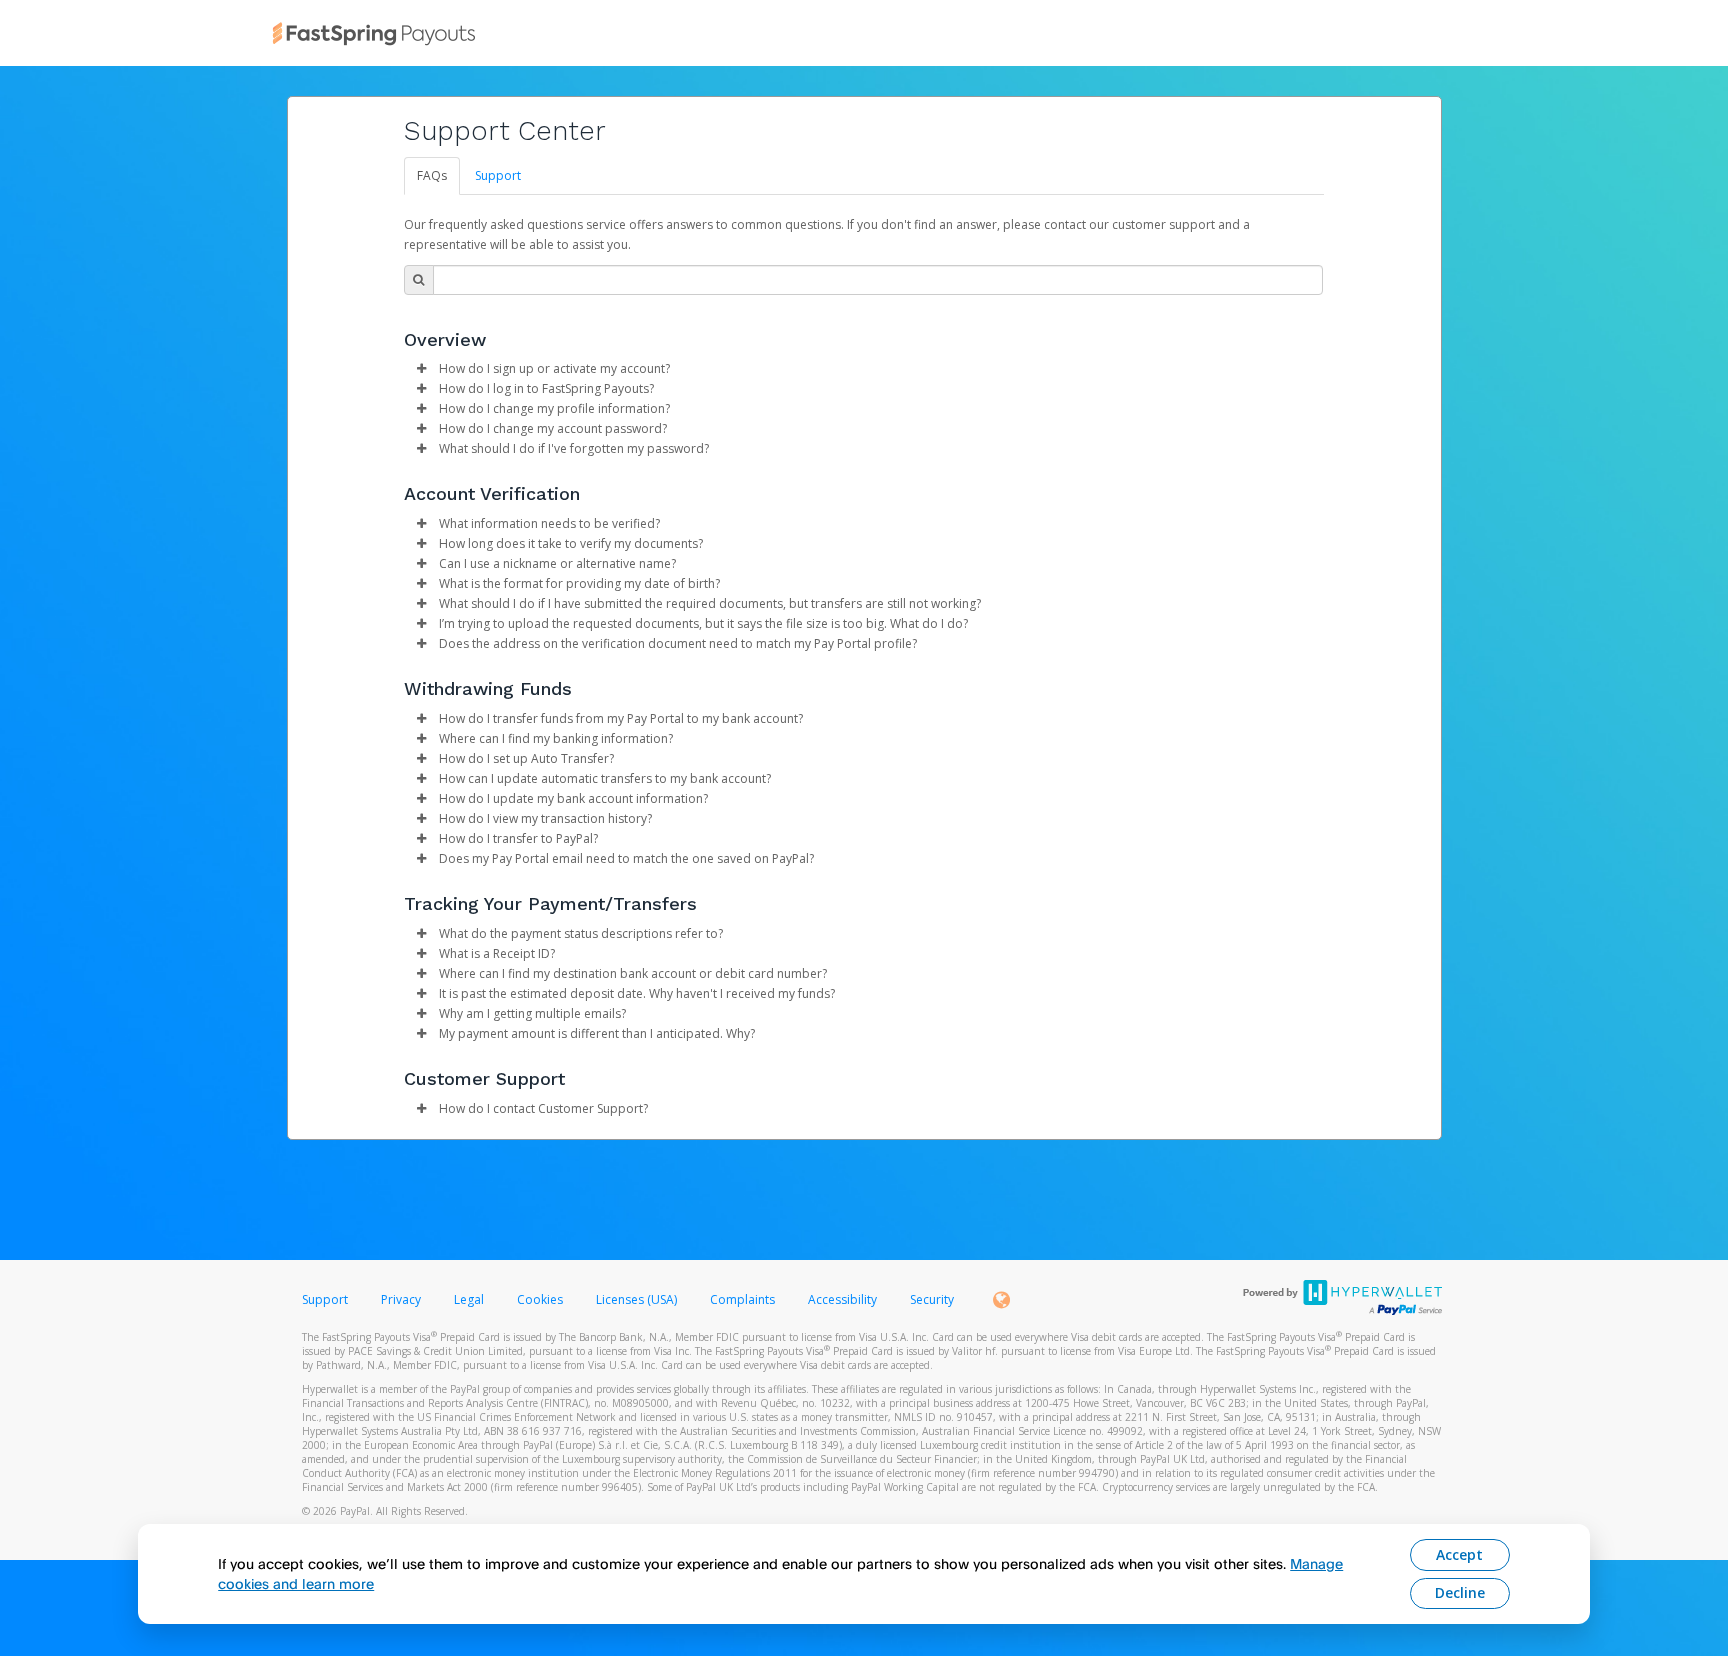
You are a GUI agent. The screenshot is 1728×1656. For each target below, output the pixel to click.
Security (932, 1299)
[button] (422, 369)
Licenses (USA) (638, 1299)
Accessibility (842, 1299)
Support (498, 175)
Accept (1459, 1554)
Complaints (744, 1299)
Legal (469, 1299)
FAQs (432, 175)
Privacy (401, 1299)
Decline (1460, 1592)
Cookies (540, 1299)
